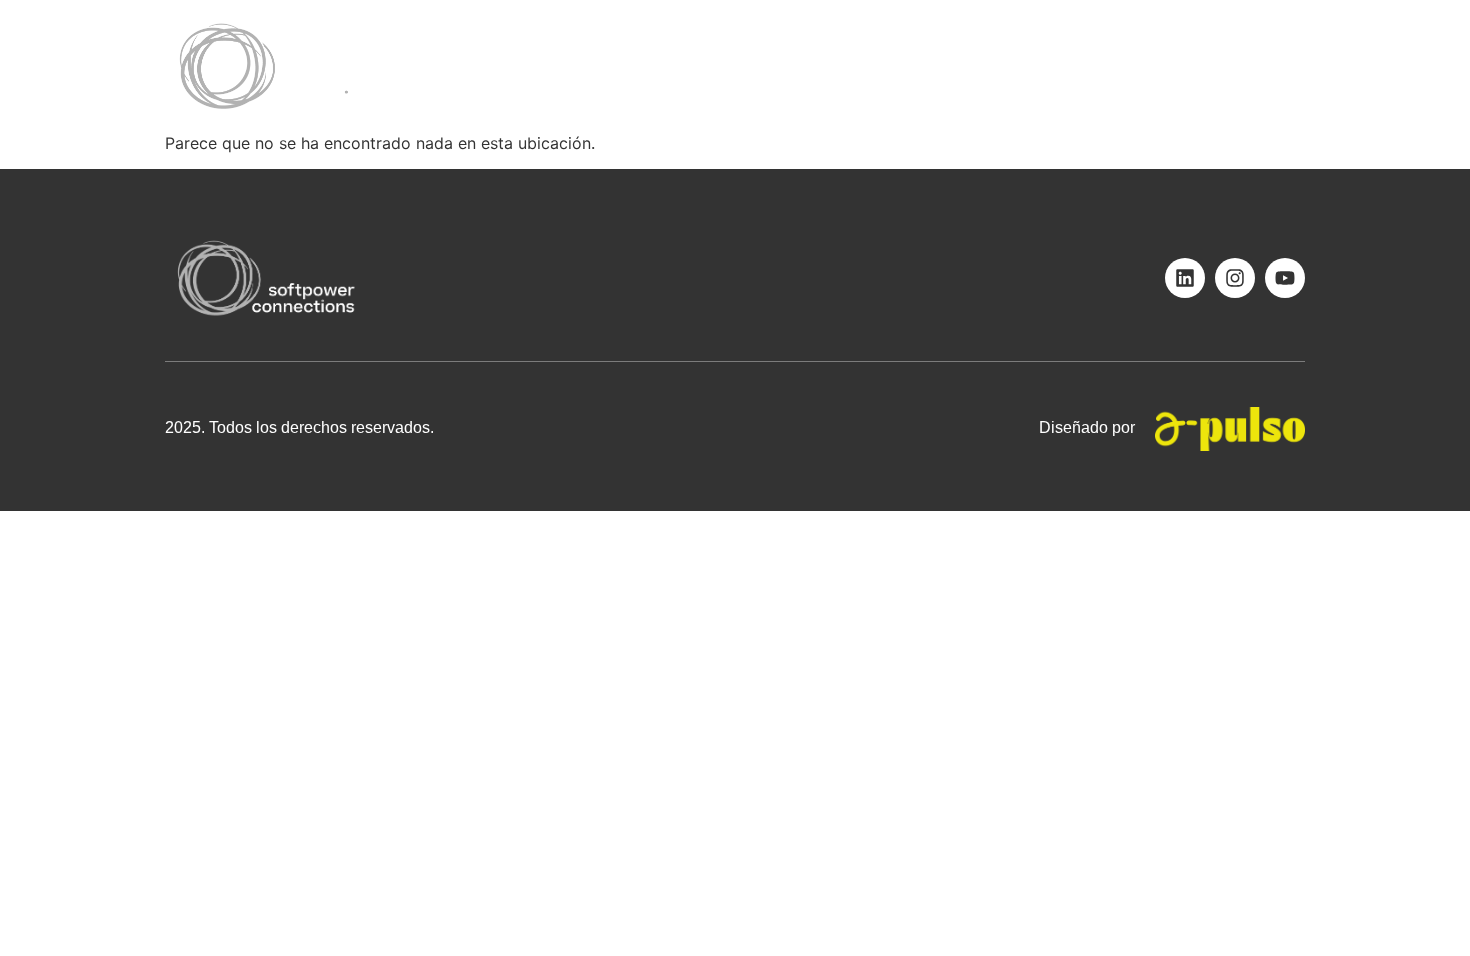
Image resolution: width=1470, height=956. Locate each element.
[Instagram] (1235, 278)
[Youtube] (1285, 278)
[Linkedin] (1185, 278)
